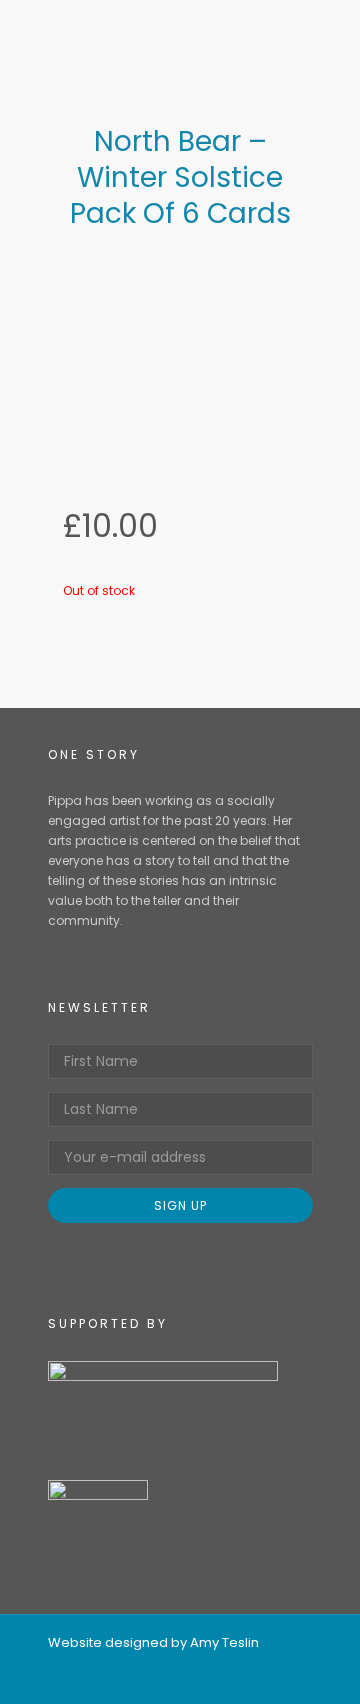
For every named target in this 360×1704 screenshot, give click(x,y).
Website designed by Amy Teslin (153, 1642)
